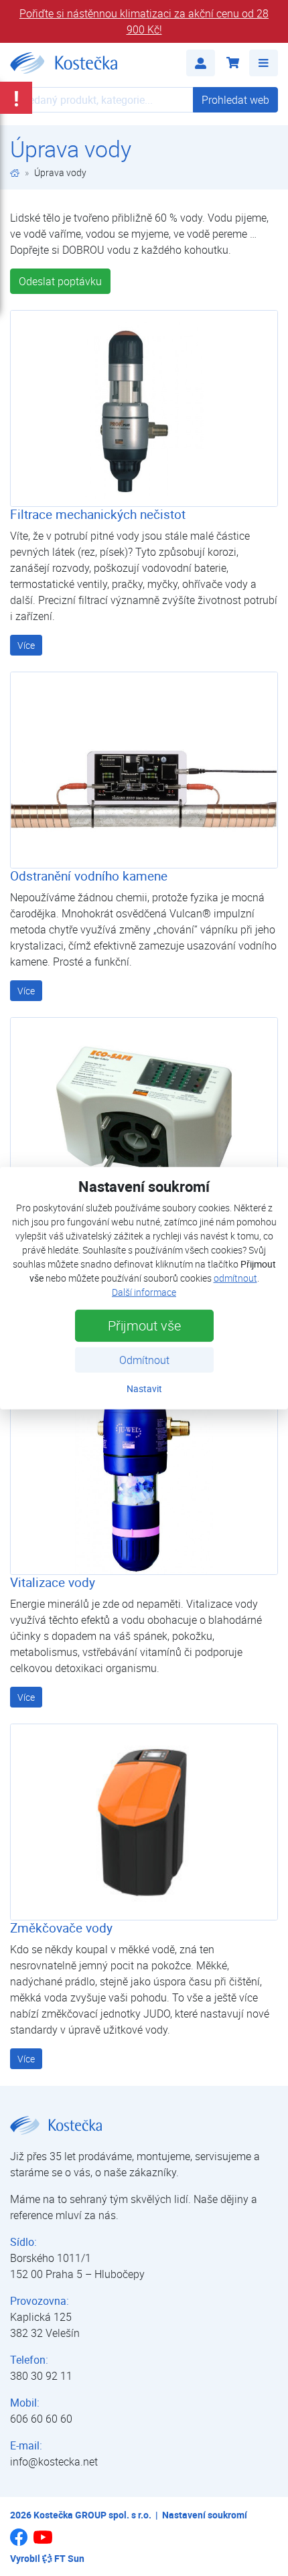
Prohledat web (235, 100)
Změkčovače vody (61, 1928)
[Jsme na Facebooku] (19, 2542)
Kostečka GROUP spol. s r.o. (92, 2515)
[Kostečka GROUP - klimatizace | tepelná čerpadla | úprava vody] (15, 172)
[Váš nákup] (232, 63)
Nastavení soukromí (205, 2515)
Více (26, 645)
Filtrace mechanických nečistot (98, 514)
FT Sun (69, 2558)
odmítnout (235, 1278)
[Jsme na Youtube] (43, 2543)
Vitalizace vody (53, 1582)
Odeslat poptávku (60, 281)
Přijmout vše (144, 1325)
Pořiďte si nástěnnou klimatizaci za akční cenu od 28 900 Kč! (144, 21)
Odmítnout (144, 1360)
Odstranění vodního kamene (89, 876)
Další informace (144, 1292)
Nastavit (144, 1388)
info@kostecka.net (54, 2461)
